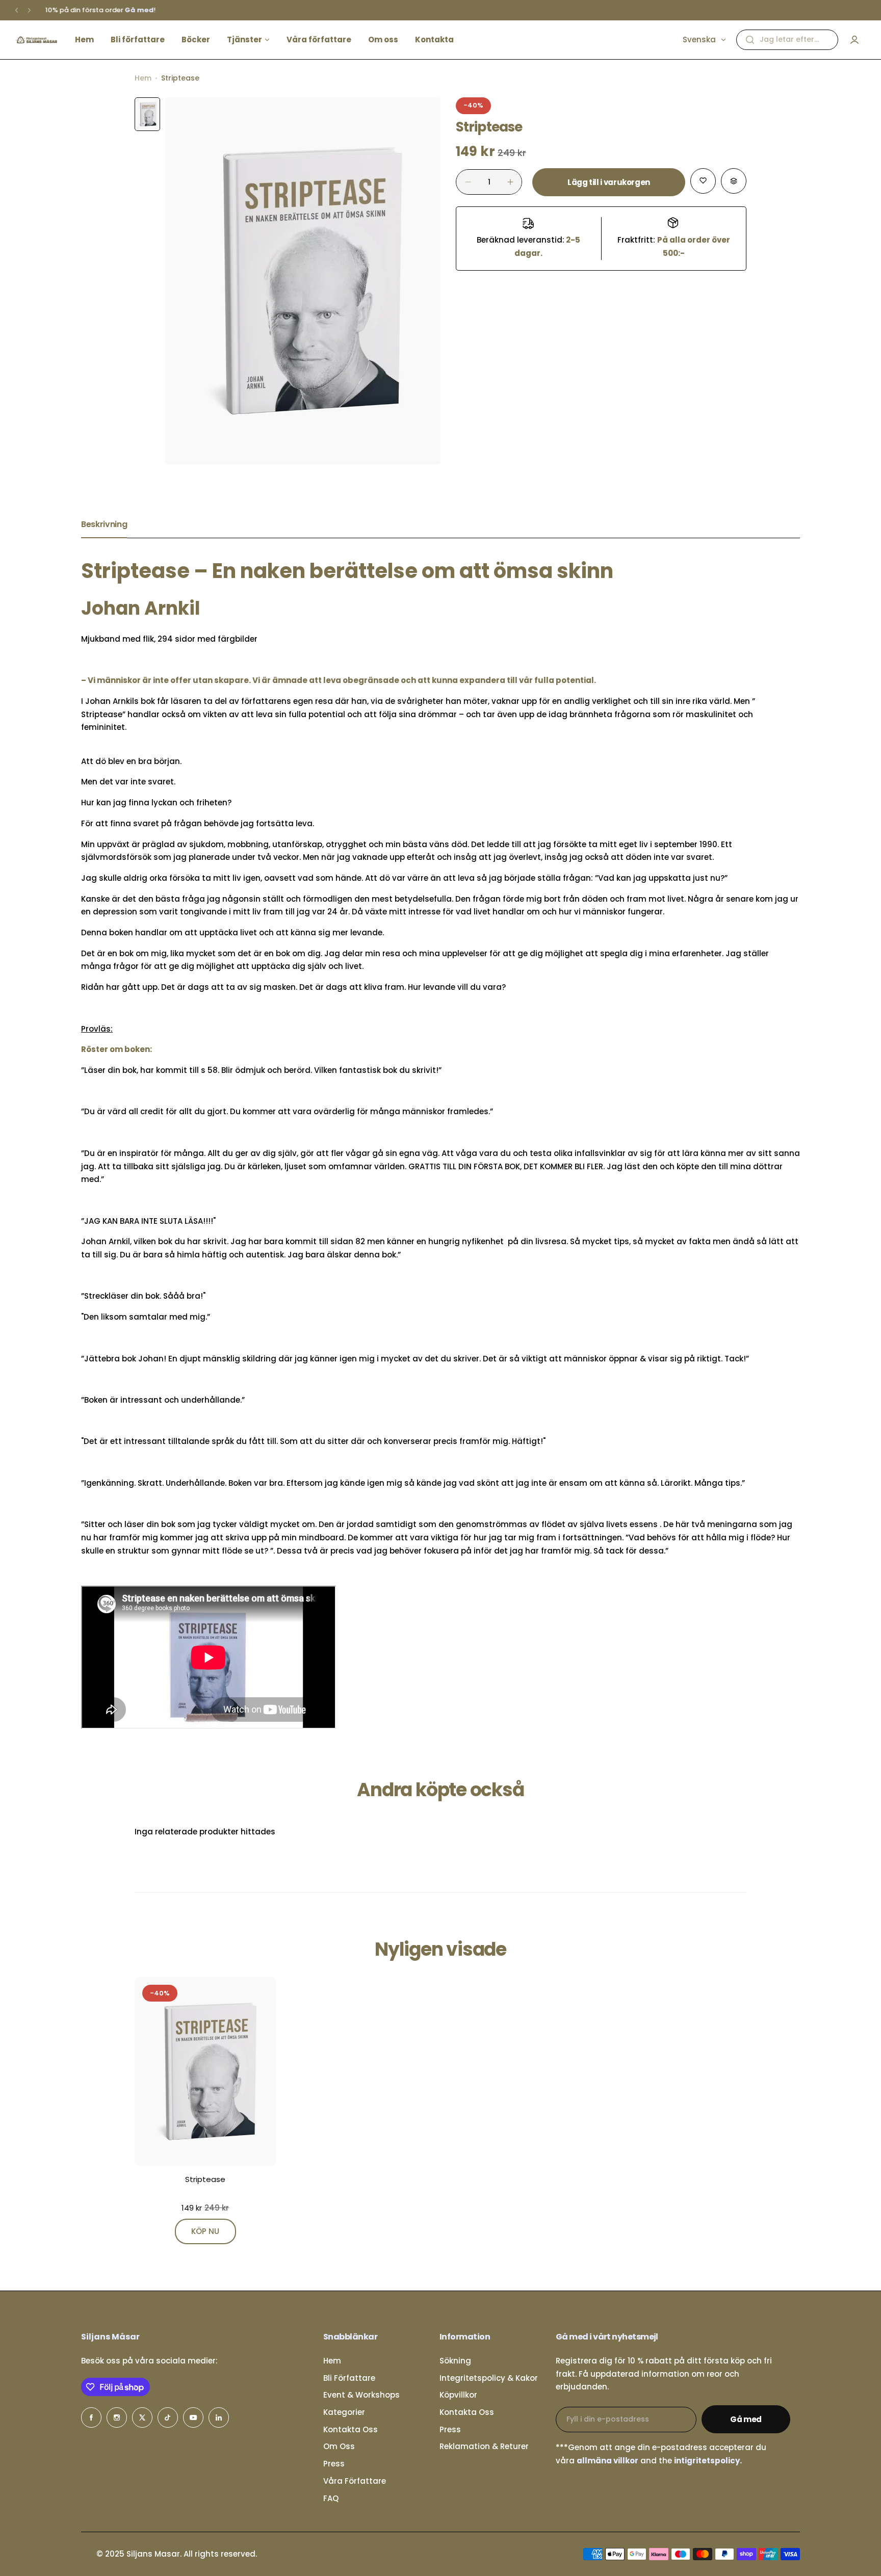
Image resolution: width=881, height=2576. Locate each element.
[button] (17, 10)
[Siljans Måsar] (36, 40)
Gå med (746, 2419)
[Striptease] (205, 2071)
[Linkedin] (219, 2417)
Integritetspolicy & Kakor (489, 2378)
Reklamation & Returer (484, 2446)
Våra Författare (355, 2481)
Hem (143, 78)
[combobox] (787, 40)
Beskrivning (104, 524)
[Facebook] (91, 2417)
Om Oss (339, 2446)
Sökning (455, 2361)
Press (334, 2464)
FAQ (331, 2498)
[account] (854, 40)
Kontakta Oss (351, 2429)
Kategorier (344, 2412)
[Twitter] (142, 2417)
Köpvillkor (458, 2395)
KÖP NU (205, 2231)
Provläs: (97, 1029)
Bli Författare (349, 2378)
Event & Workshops (361, 2395)
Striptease (205, 2179)
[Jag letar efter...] (750, 40)
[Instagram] (117, 2417)
